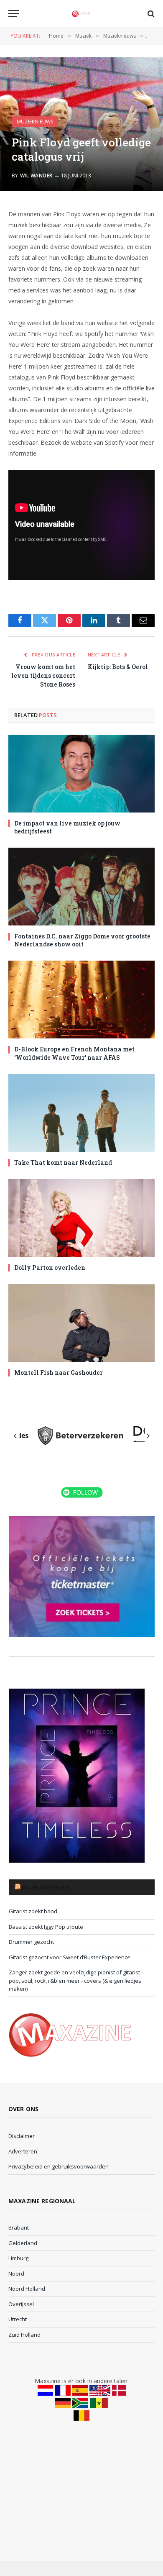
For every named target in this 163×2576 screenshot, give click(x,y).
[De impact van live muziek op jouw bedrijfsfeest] (81, 774)
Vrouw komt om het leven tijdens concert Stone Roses (43, 675)
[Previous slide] (15, 1436)
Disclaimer (22, 2136)
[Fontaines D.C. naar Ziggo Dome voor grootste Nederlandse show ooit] (81, 887)
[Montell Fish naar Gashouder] (81, 1323)
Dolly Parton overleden (50, 1267)
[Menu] (14, 14)
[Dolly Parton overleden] (81, 1218)
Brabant (19, 2227)
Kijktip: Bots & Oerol (118, 667)
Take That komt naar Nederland (63, 1162)
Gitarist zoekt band (33, 1911)
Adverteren (23, 2151)
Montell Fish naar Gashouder (59, 1373)
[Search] (150, 14)
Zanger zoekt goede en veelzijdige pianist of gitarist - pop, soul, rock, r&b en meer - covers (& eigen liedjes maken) (76, 1980)
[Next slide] (148, 1436)
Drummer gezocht (31, 1942)
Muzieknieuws (35, 122)
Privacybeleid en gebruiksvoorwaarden (59, 2166)
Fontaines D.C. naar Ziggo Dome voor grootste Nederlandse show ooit (82, 940)
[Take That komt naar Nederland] (81, 1113)
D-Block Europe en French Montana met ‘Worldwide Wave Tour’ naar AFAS (74, 1053)
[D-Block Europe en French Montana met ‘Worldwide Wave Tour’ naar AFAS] (81, 1000)
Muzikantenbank (46, 1887)
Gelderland (23, 2243)
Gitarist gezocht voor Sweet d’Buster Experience (70, 1957)
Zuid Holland (24, 2335)
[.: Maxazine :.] (81, 14)
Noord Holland (27, 2289)
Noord (16, 2274)
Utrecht (18, 2319)
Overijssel (21, 2304)
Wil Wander (36, 176)
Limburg (18, 2258)
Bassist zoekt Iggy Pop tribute (46, 1927)
